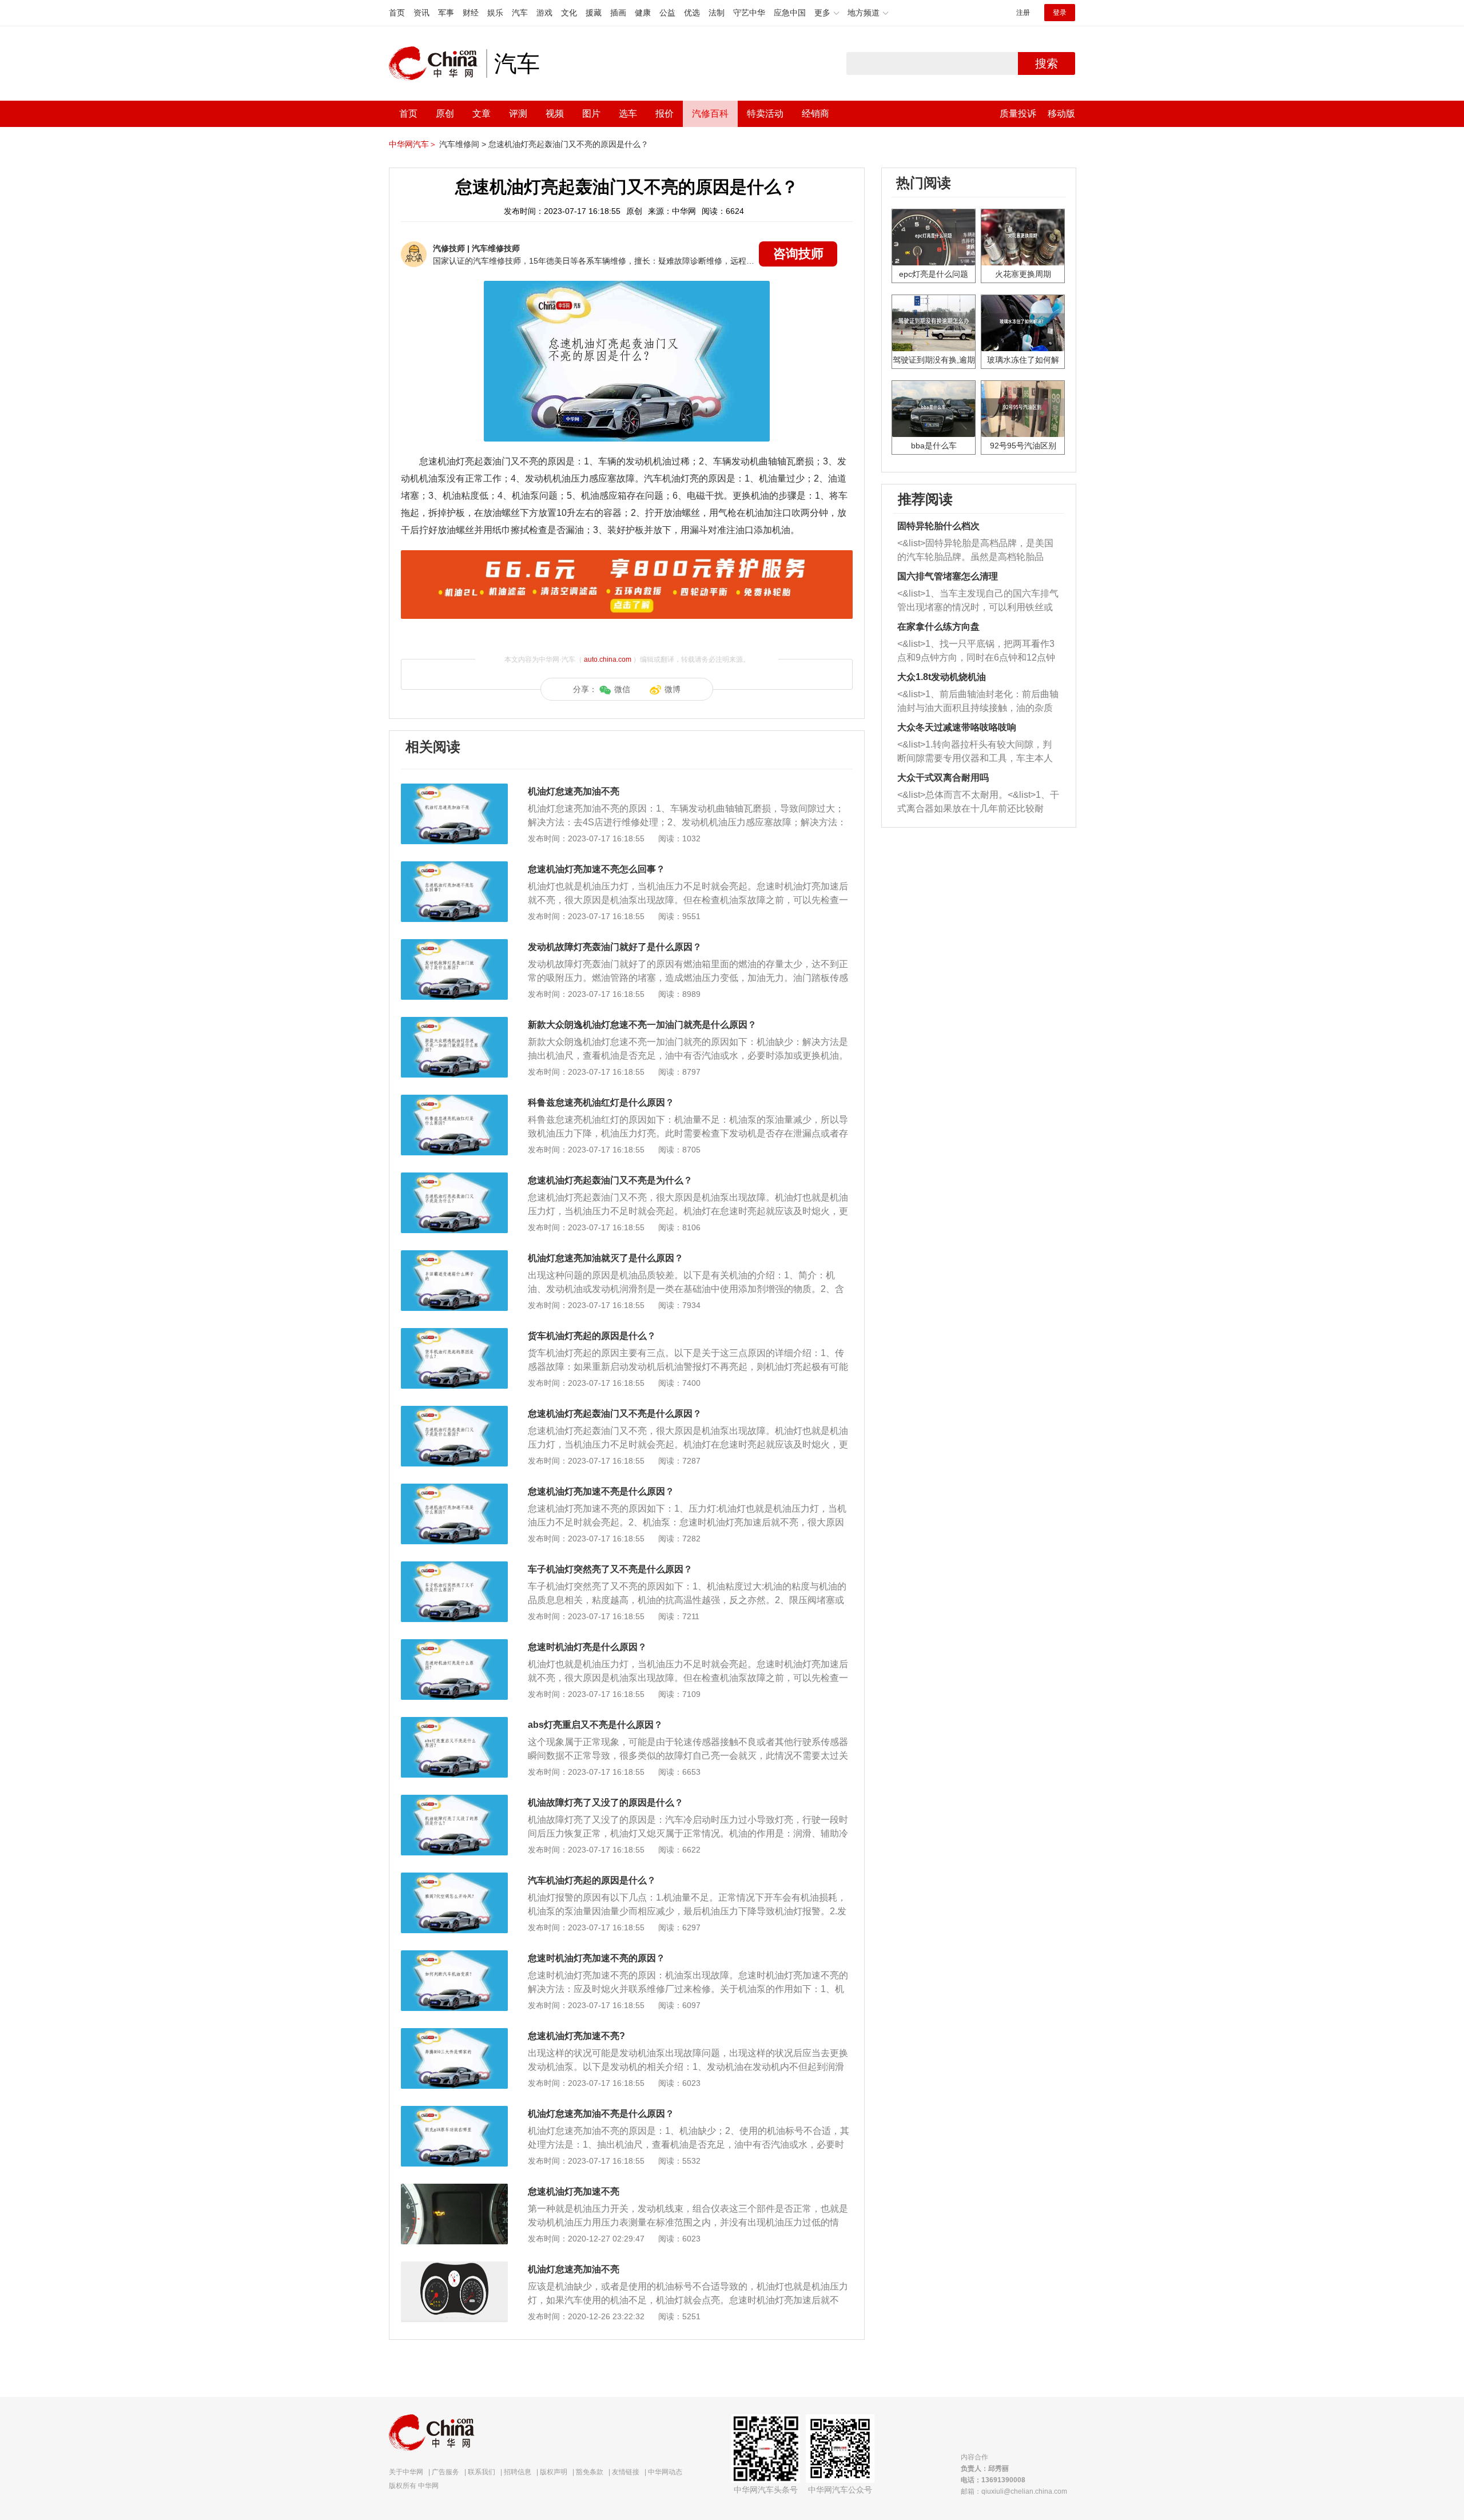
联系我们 (482, 2472)
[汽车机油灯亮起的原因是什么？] (454, 1878)
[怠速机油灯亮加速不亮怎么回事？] (454, 867)
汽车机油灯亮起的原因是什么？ (592, 1880)
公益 (667, 13)
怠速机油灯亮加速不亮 (574, 2191)
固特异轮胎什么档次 (938, 526)
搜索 (1047, 63)
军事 (446, 13)
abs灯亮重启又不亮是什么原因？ (595, 1725)
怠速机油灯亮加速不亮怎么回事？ (596, 869)
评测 (518, 114)
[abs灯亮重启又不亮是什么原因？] (454, 1723)
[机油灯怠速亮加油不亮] (454, 789)
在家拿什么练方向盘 (938, 627)
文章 (482, 114)
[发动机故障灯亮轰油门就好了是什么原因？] (454, 945)
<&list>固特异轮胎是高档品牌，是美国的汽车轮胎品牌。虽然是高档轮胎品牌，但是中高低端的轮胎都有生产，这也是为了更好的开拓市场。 (975, 551)
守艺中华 (749, 13)
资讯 (421, 13)
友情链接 (626, 2472)
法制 (717, 13)
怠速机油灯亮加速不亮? (576, 2036)
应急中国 (790, 13)
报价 (665, 114)
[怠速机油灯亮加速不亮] (454, 2189)
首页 (397, 13)
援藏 (594, 13)
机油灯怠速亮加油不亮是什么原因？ (601, 2114)
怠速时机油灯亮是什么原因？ (587, 1647)
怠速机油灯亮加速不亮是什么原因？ (601, 1491)
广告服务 (445, 2472)
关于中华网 (406, 2472)
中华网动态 (665, 2472)
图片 (591, 114)
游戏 (544, 13)
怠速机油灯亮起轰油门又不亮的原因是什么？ (568, 144)
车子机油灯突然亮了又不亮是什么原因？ (610, 1569)
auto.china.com (608, 659)
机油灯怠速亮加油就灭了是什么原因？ (606, 1258)
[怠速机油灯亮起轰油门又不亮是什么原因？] (454, 1412)
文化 (569, 13)
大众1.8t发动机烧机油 (942, 677)
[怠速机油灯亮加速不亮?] (454, 2034)
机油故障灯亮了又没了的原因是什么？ (606, 1802)
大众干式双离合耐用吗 (943, 778)
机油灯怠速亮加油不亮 (574, 791)
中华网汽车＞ (413, 144)
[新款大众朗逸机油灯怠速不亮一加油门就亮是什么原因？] (454, 1023)
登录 (1060, 13)
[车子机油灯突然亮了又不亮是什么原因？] (454, 1567)
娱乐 (495, 13)
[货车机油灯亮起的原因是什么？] (454, 1334)
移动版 (1061, 114)
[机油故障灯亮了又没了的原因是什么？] (454, 1800)
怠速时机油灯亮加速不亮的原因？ (596, 1958)
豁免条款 (590, 2472)
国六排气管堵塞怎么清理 (948, 576)
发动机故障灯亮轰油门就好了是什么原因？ (615, 947)
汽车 (520, 13)
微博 (673, 689)
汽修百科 (710, 114)
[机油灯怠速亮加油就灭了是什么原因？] (454, 1256)
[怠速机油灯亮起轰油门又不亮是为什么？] (454, 1178)
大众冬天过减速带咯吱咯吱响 (957, 727)
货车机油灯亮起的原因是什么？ (592, 1336)
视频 (555, 114)
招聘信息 (518, 2472)
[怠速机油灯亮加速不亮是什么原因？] (454, 1489)
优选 (692, 13)
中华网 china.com (437, 63)
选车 (628, 114)
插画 (618, 13)
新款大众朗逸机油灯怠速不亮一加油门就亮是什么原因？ (642, 1025)
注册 (1023, 13)
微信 (622, 689)
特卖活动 (765, 114)
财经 (471, 13)
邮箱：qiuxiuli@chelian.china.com (1014, 2491)
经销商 (815, 114)
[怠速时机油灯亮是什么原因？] (454, 1645)
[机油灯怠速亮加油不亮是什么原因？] (454, 2112)
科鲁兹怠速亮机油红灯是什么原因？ (601, 1102)
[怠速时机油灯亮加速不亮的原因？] (454, 1956)
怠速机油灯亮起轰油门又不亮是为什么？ (610, 1180)
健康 (643, 13)
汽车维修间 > (463, 144)
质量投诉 (1018, 114)
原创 (445, 114)
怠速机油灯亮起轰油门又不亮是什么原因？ (615, 1414)
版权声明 (554, 2472)
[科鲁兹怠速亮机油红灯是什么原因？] (454, 1100)
